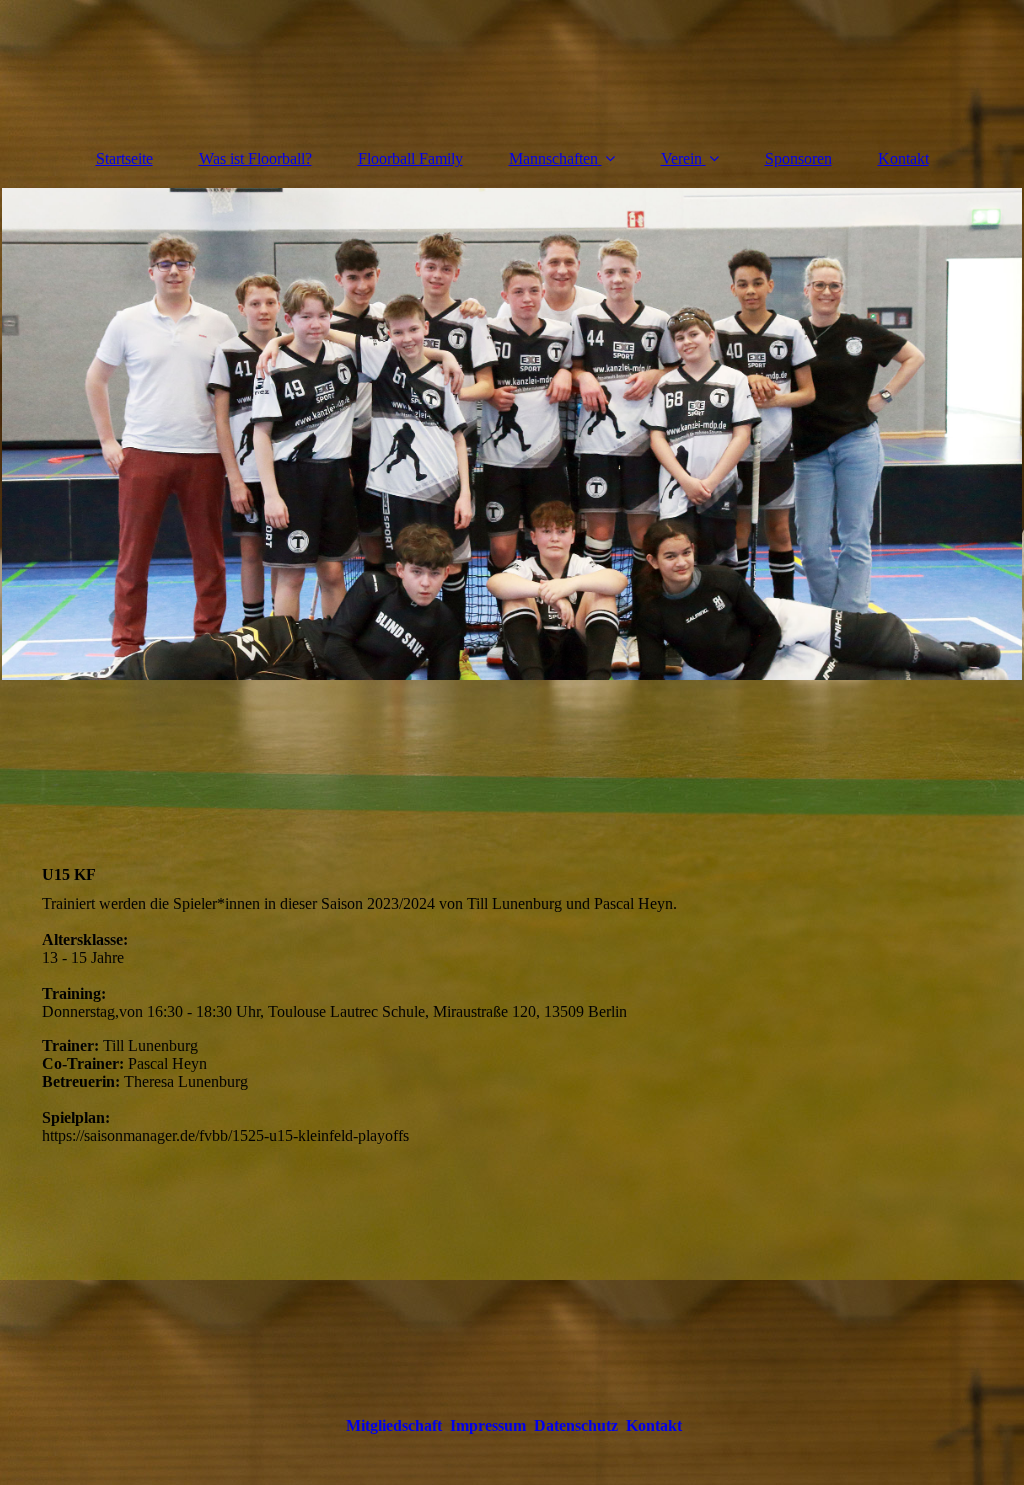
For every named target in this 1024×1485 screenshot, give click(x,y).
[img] (512, 65)
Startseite (124, 158)
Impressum (488, 1425)
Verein (681, 158)
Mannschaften (553, 158)
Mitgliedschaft (394, 1425)
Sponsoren (798, 158)
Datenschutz (576, 1425)
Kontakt (903, 158)
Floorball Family (410, 158)
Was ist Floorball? (255, 158)
